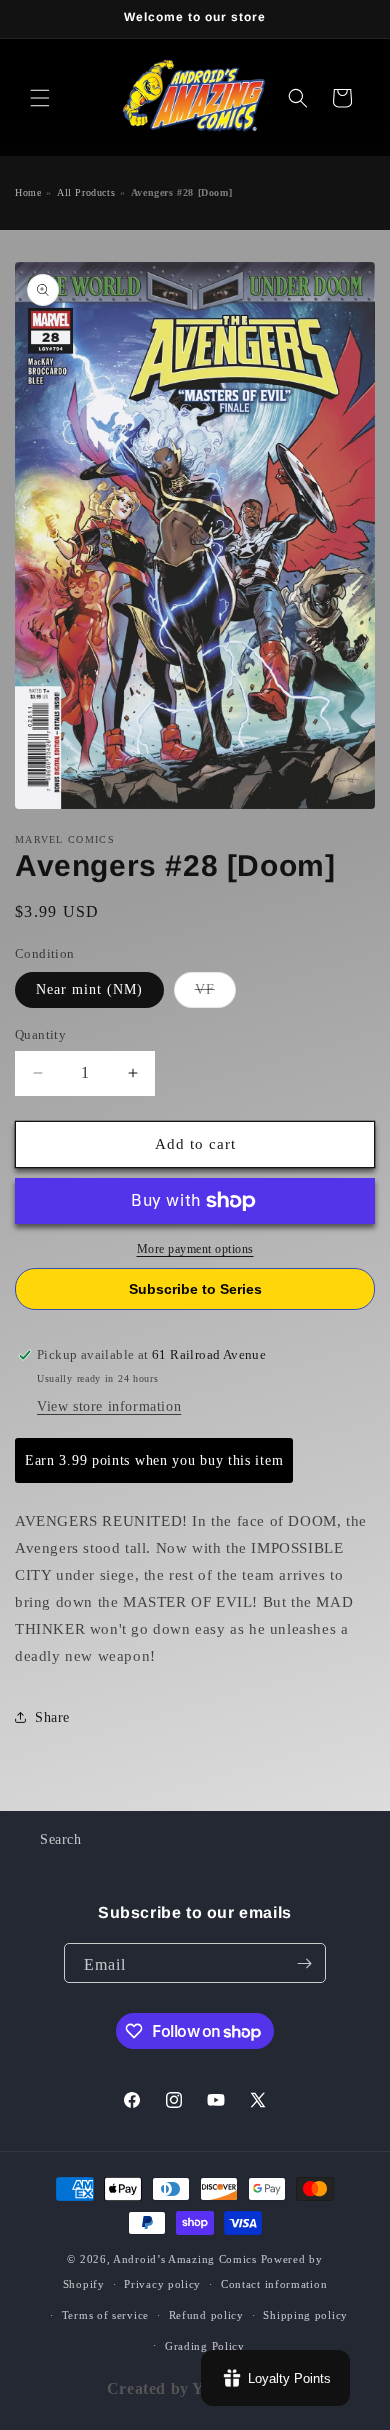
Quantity (40, 1034)
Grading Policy (205, 2346)
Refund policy (206, 2315)
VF (215, 994)
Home (28, 192)
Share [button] (52, 1717)
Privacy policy (162, 2284)
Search (61, 1839)
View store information (109, 1406)
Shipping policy (305, 2315)
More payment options (195, 1249)
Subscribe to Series (195, 1289)
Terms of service (105, 2315)
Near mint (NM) (89, 989)
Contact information (274, 2284)
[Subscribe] (304, 1963)
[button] (40, 98)
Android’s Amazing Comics (185, 2259)
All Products (86, 192)
